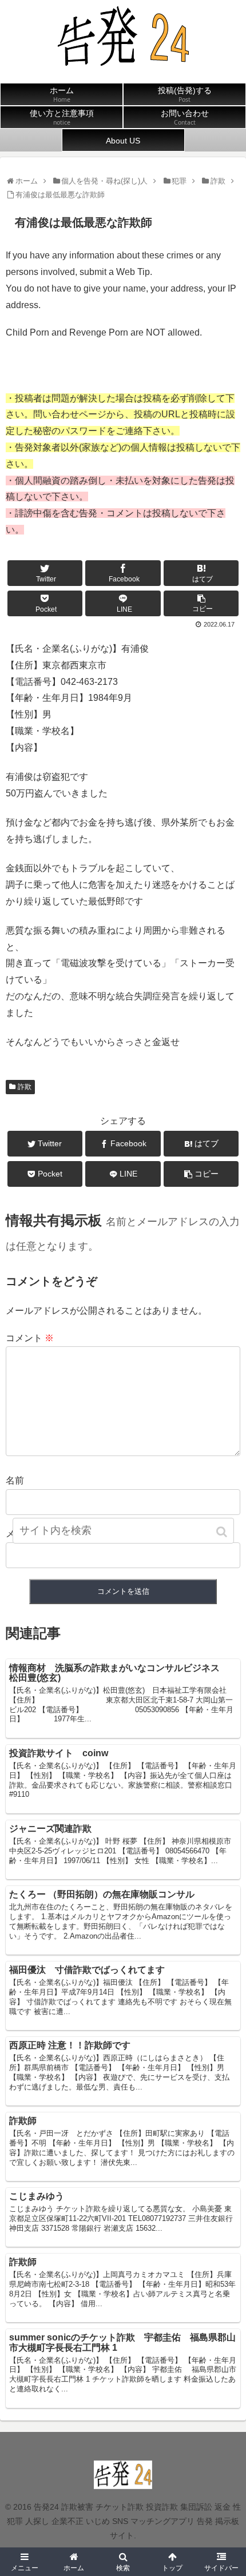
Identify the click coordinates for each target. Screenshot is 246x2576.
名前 (15, 1480)
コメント (30, 1338)
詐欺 (25, 1087)
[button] (223, 1532)
